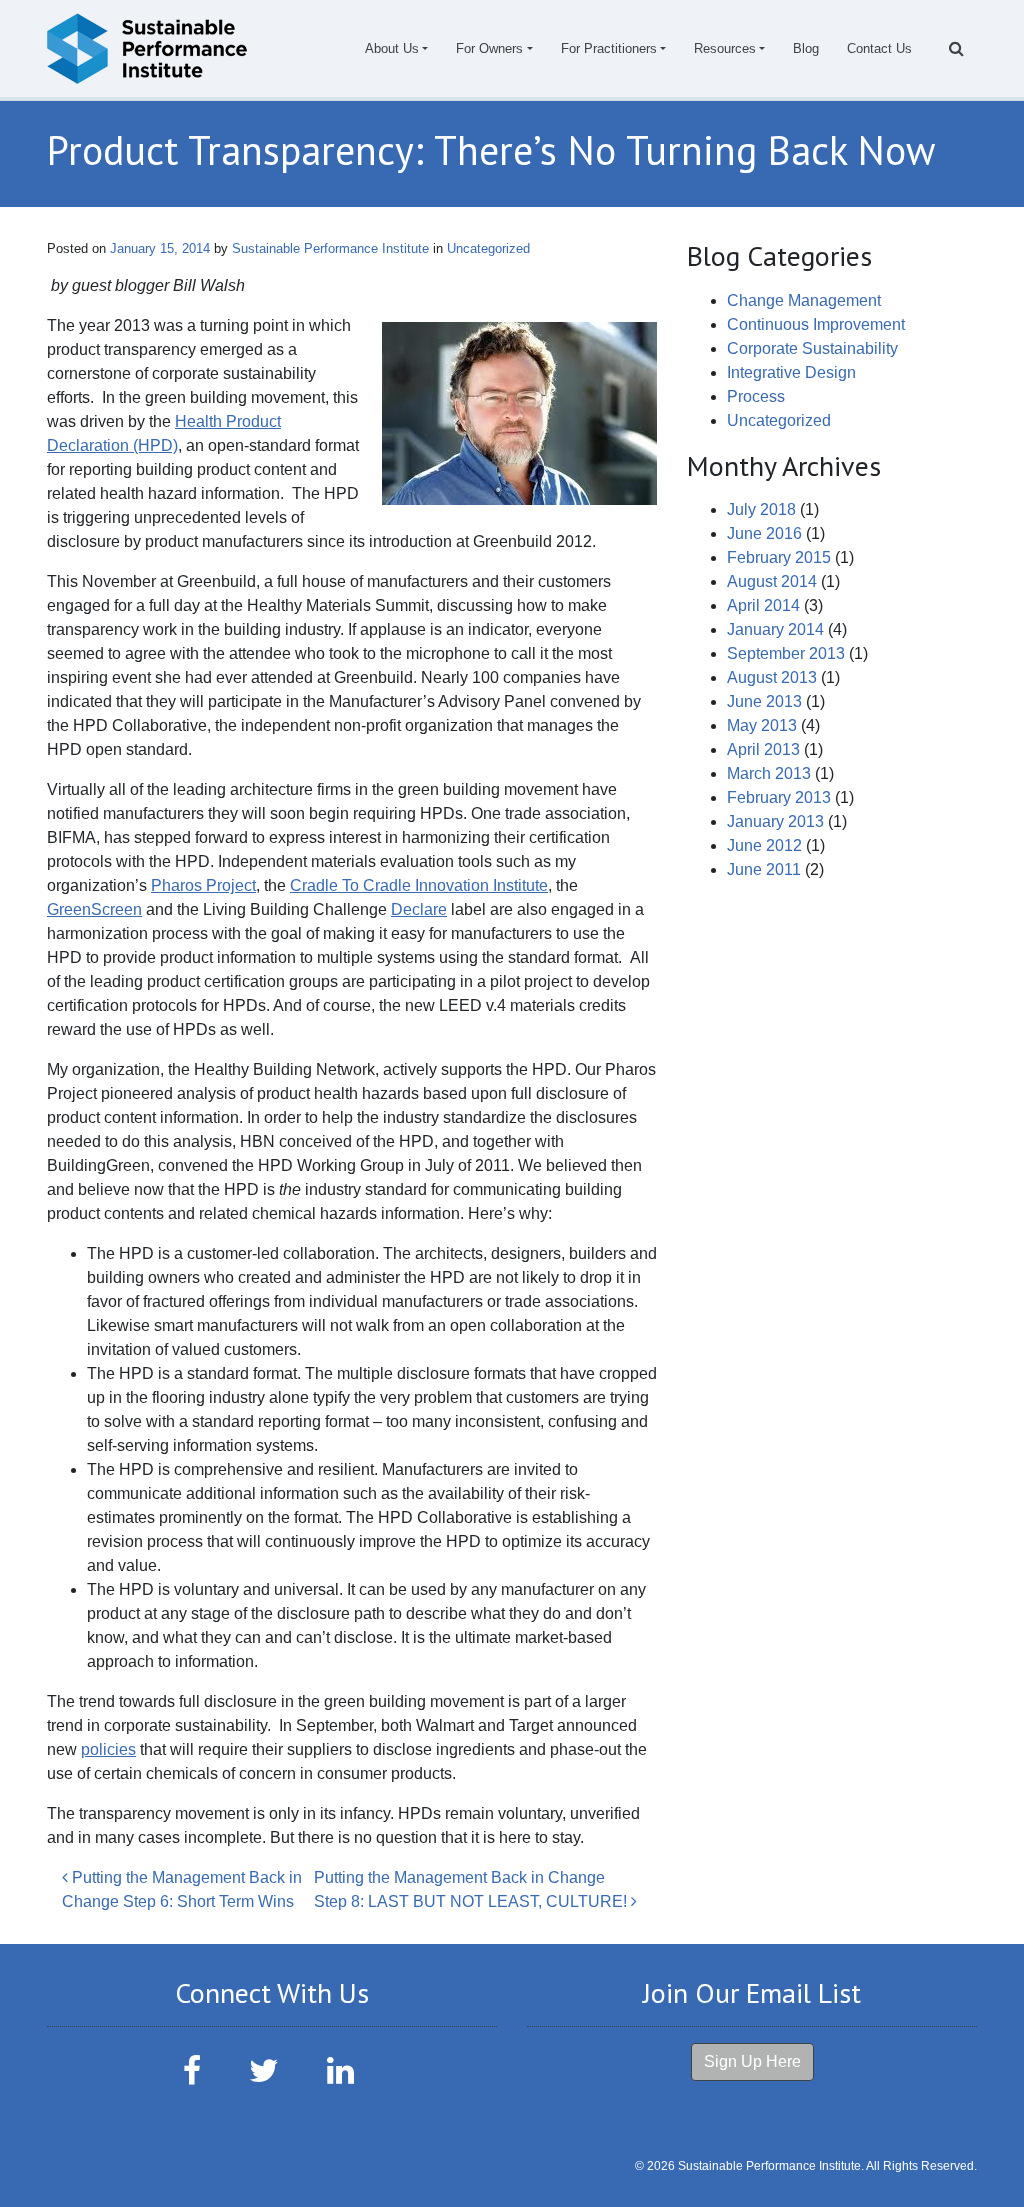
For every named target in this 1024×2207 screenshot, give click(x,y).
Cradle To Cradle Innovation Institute (419, 885)
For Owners (489, 48)
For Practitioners (609, 48)
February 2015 (779, 557)
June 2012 (764, 845)
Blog (806, 48)
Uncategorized (488, 248)
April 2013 (763, 749)
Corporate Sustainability (812, 348)
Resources (725, 48)
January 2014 (775, 629)
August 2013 (772, 677)
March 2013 (769, 773)
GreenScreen (94, 909)
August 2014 (772, 581)
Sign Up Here (752, 2061)
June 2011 (764, 869)
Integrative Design (791, 372)
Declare (419, 909)
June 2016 (764, 533)
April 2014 (763, 605)
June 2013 (764, 701)
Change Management (804, 300)
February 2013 (779, 797)
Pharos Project (203, 885)
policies (108, 1749)
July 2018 (761, 509)
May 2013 (762, 725)
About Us (392, 48)
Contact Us (879, 48)
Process (756, 396)
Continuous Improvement (816, 324)
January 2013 (775, 821)
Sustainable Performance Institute (328, 248)
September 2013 (786, 653)
